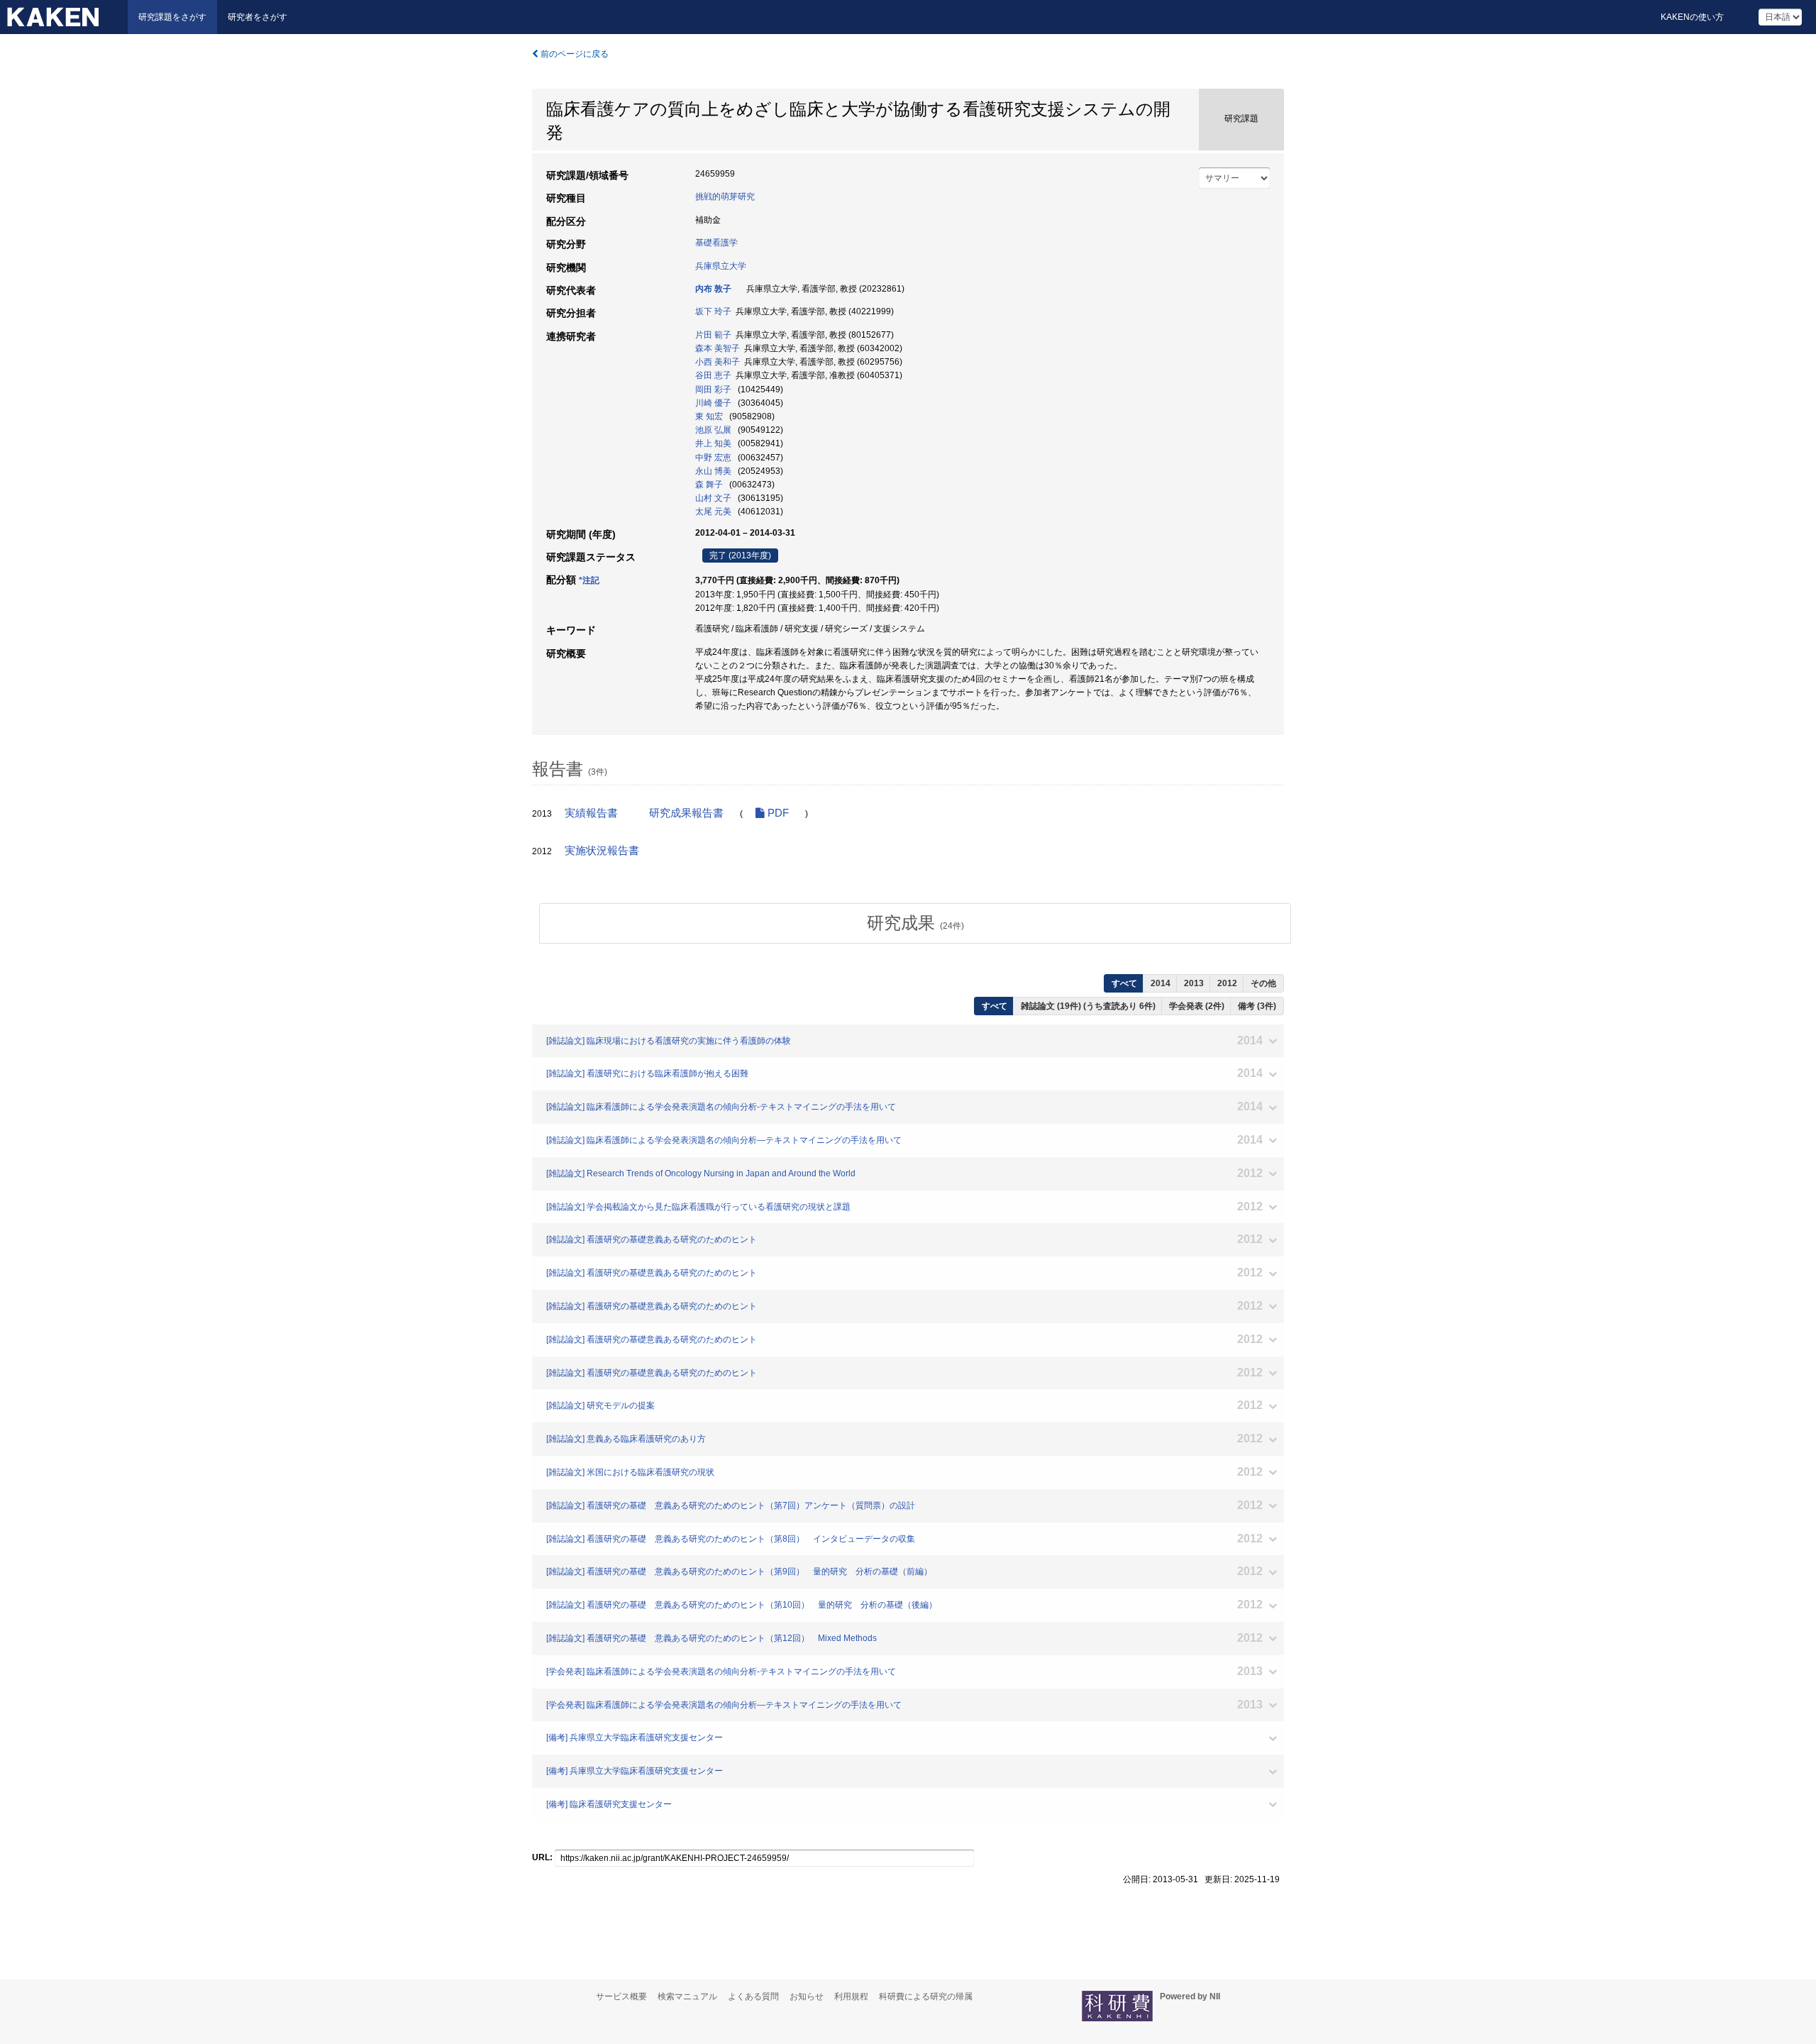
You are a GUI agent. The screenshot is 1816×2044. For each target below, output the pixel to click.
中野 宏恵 (713, 458)
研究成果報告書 (686, 813)
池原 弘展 (713, 430)
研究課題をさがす (172, 17)
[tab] (915, 923)
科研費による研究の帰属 (926, 1996)
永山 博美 (713, 471)
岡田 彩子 (713, 390)
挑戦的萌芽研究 (725, 197)
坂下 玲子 (713, 311)
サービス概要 (621, 1996)
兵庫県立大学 (721, 266)
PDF (777, 813)
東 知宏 (709, 416)
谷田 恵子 (713, 375)
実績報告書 (591, 813)
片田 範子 (713, 335)
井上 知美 (713, 443)
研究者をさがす (258, 17)
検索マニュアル (687, 1996)
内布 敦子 (713, 289)
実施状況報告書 (602, 851)
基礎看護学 (716, 243)
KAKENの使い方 (1692, 17)
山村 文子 (713, 498)
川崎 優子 (713, 403)
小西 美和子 (718, 362)
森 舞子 (709, 485)
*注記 (589, 580)
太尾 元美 (713, 512)
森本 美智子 (718, 348)
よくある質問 (753, 1996)
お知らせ (807, 1996)
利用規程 (851, 1996)
